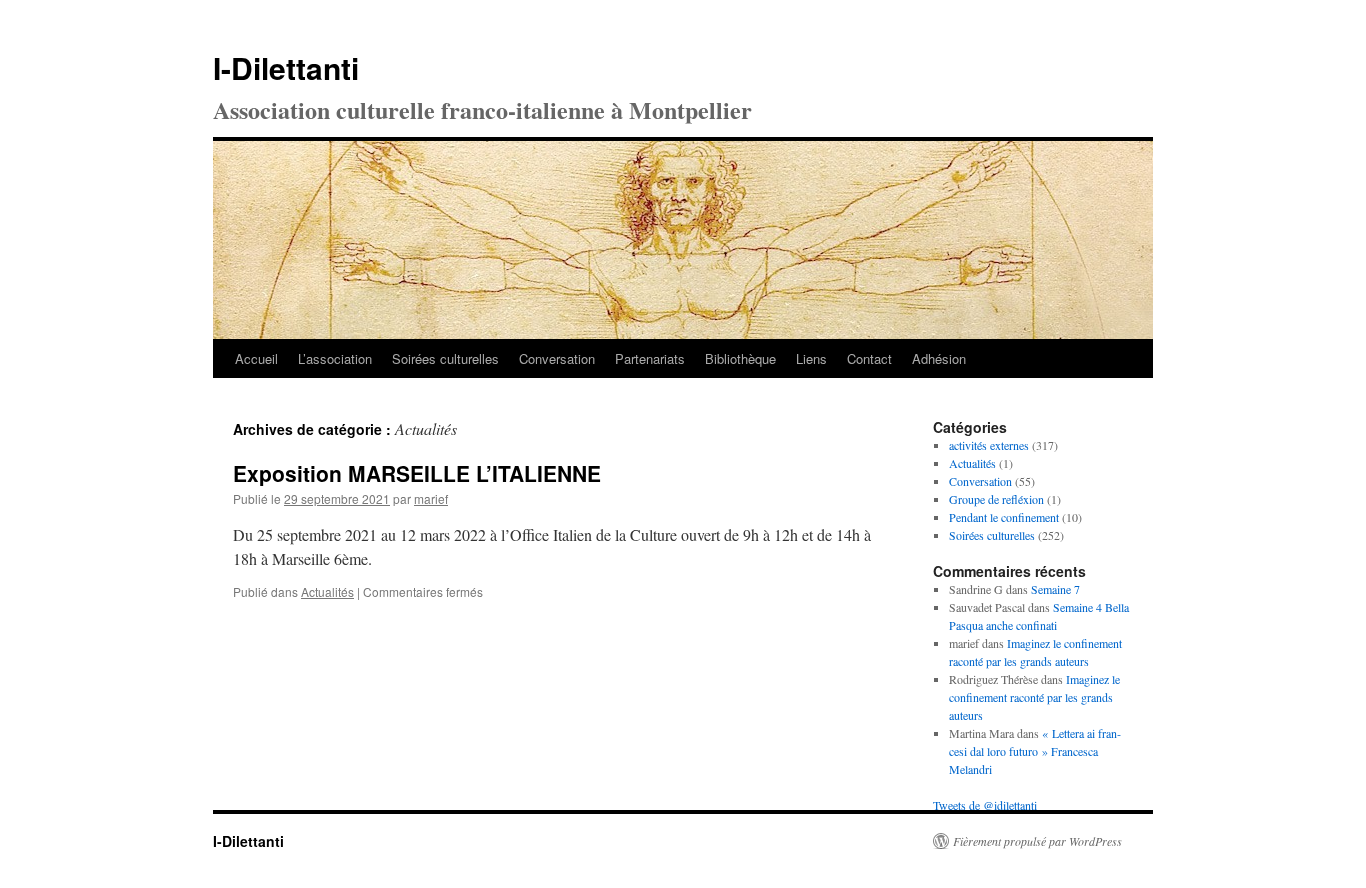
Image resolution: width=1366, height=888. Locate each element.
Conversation (557, 358)
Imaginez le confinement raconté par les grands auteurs (1034, 697)
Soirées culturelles (445, 358)
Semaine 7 (1055, 589)
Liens (811, 358)
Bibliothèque (740, 358)
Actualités (327, 591)
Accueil (256, 358)
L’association (335, 358)
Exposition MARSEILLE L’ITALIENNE (417, 473)
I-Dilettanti (286, 67)
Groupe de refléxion (996, 499)
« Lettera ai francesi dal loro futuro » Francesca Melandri (1035, 751)
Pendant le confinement (1004, 517)
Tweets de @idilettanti (985, 805)
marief (431, 498)
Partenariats (650, 358)
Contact (869, 358)
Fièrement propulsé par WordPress (1037, 841)
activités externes (989, 445)
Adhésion (939, 358)
